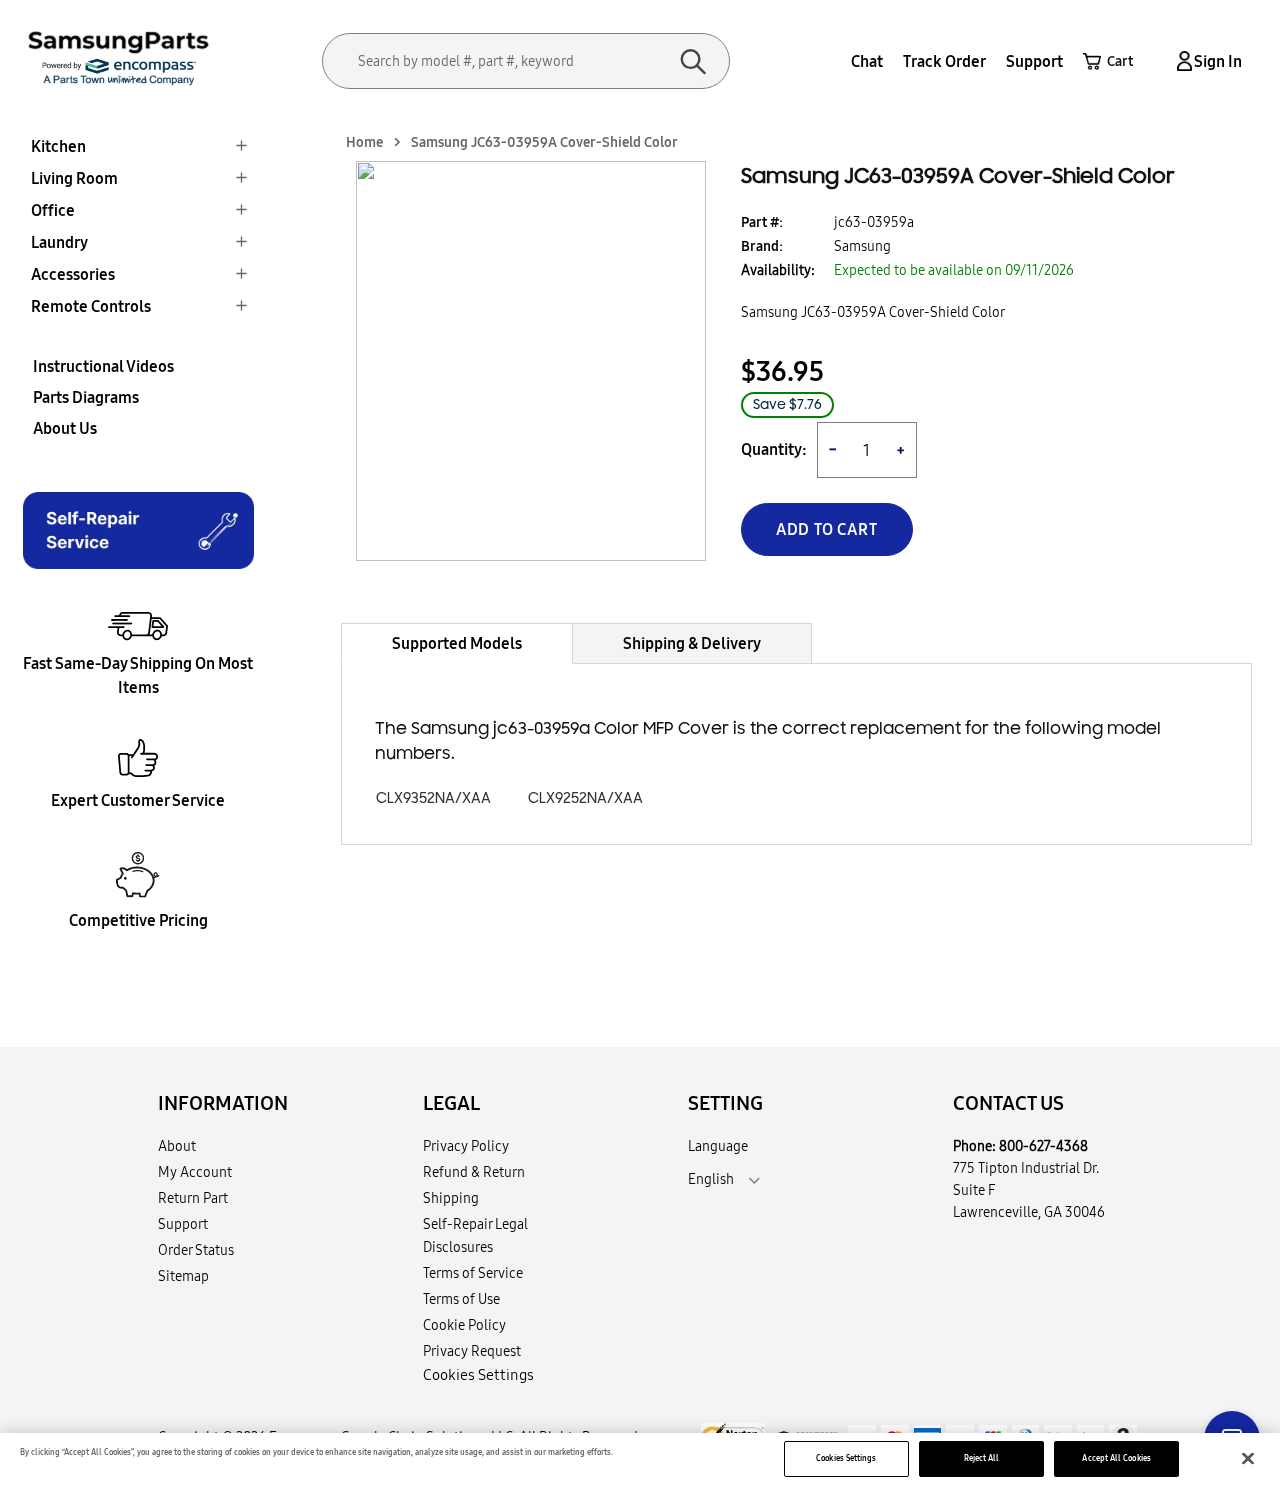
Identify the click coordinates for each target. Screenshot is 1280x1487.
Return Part (193, 1198)
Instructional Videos (103, 366)
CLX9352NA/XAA (433, 798)
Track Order (944, 61)
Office (53, 210)
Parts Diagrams (86, 397)
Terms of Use (461, 1299)
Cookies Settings (846, 1458)
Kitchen (58, 146)
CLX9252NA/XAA (585, 798)
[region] (640, 1460)
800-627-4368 (1043, 1146)
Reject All (982, 1458)
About (177, 1146)
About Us (65, 428)
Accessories (73, 274)
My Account (195, 1172)
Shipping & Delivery (692, 643)
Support (1034, 61)
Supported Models (457, 643)
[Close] (1248, 1459)
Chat (867, 61)
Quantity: (774, 449)
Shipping (451, 1198)
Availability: (778, 270)
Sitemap (183, 1276)
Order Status (196, 1250)
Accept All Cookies (1116, 1458)
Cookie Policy (464, 1325)
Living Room (74, 178)
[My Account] (1181, 61)
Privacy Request (472, 1351)
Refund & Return (474, 1172)
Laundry (59, 242)
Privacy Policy (466, 1146)
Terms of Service (473, 1273)
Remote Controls (91, 306)
